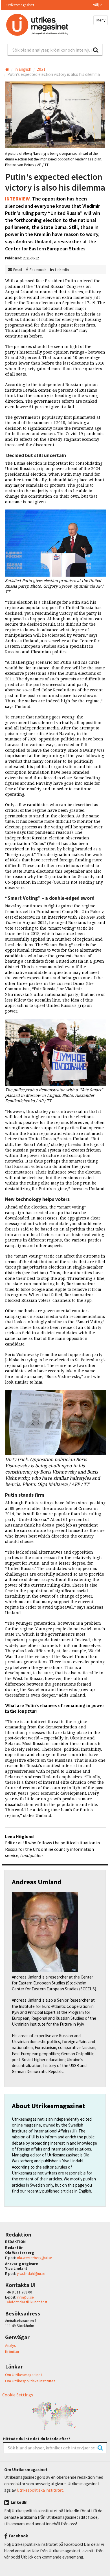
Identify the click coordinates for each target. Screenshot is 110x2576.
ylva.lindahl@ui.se (31, 2274)
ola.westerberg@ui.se (35, 2258)
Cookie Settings (18, 2395)
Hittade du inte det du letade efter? (37, 2439)
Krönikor (12, 2352)
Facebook (38, 270)
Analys (11, 2345)
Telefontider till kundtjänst (26, 2302)
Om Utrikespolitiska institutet (30, 2381)
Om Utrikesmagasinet (24, 2375)
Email (18, 270)
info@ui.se (25, 2297)
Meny (101, 20)
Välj (96, 5)
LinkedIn (62, 270)
